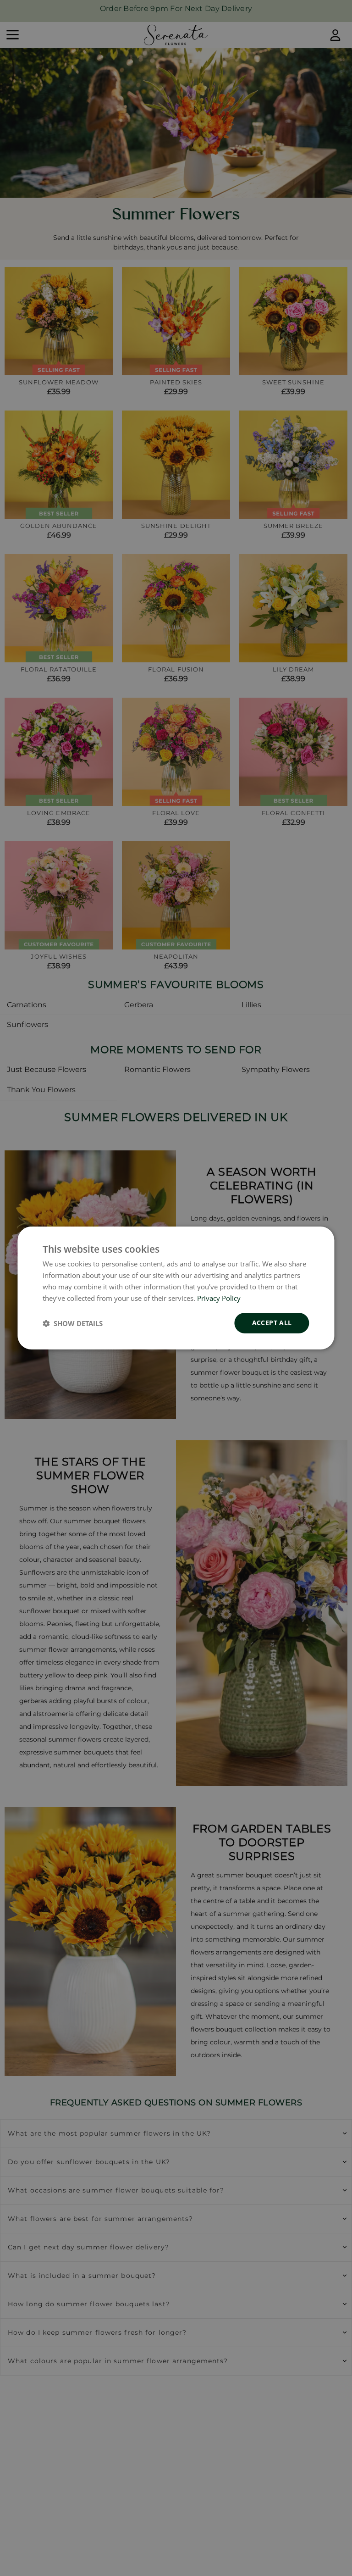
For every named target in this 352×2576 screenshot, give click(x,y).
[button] (73, 1323)
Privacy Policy (219, 1298)
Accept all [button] (272, 1323)
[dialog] (176, 1288)
